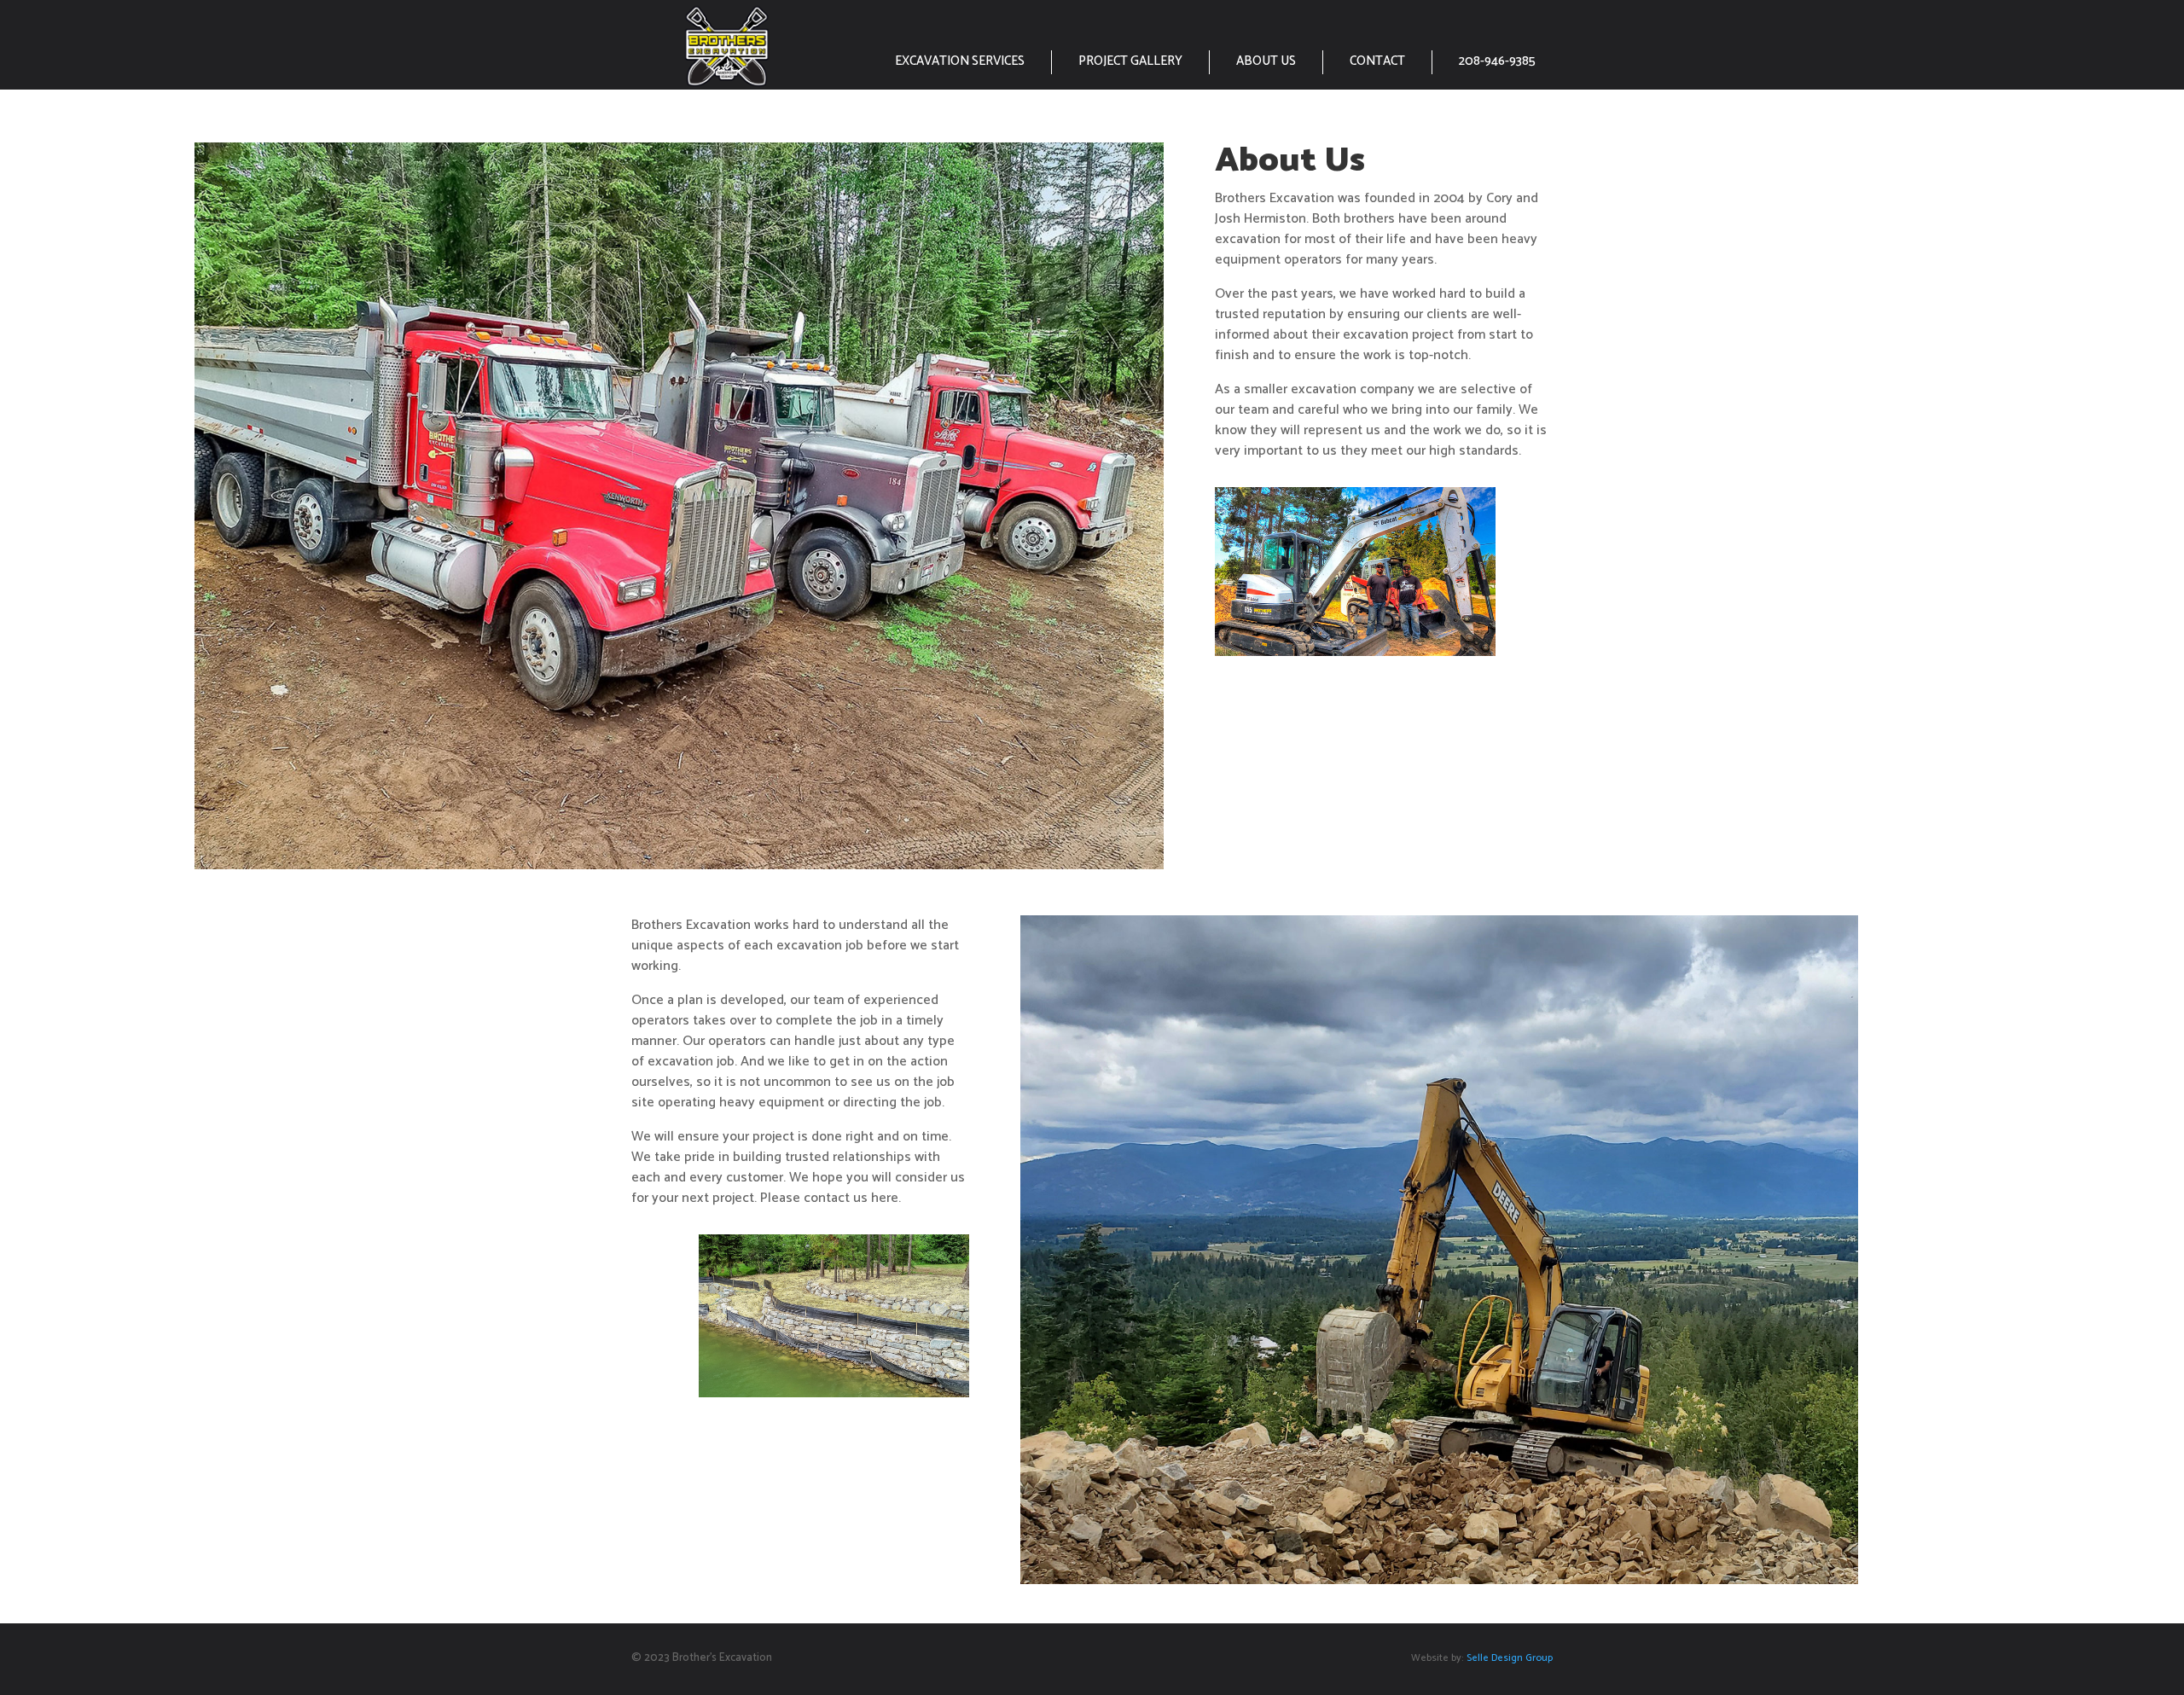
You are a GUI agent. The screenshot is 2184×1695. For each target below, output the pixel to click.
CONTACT (1377, 61)
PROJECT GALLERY (1130, 61)
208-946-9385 (1497, 61)
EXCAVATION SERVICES (960, 61)
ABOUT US (1266, 61)
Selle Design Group (1508, 1658)
